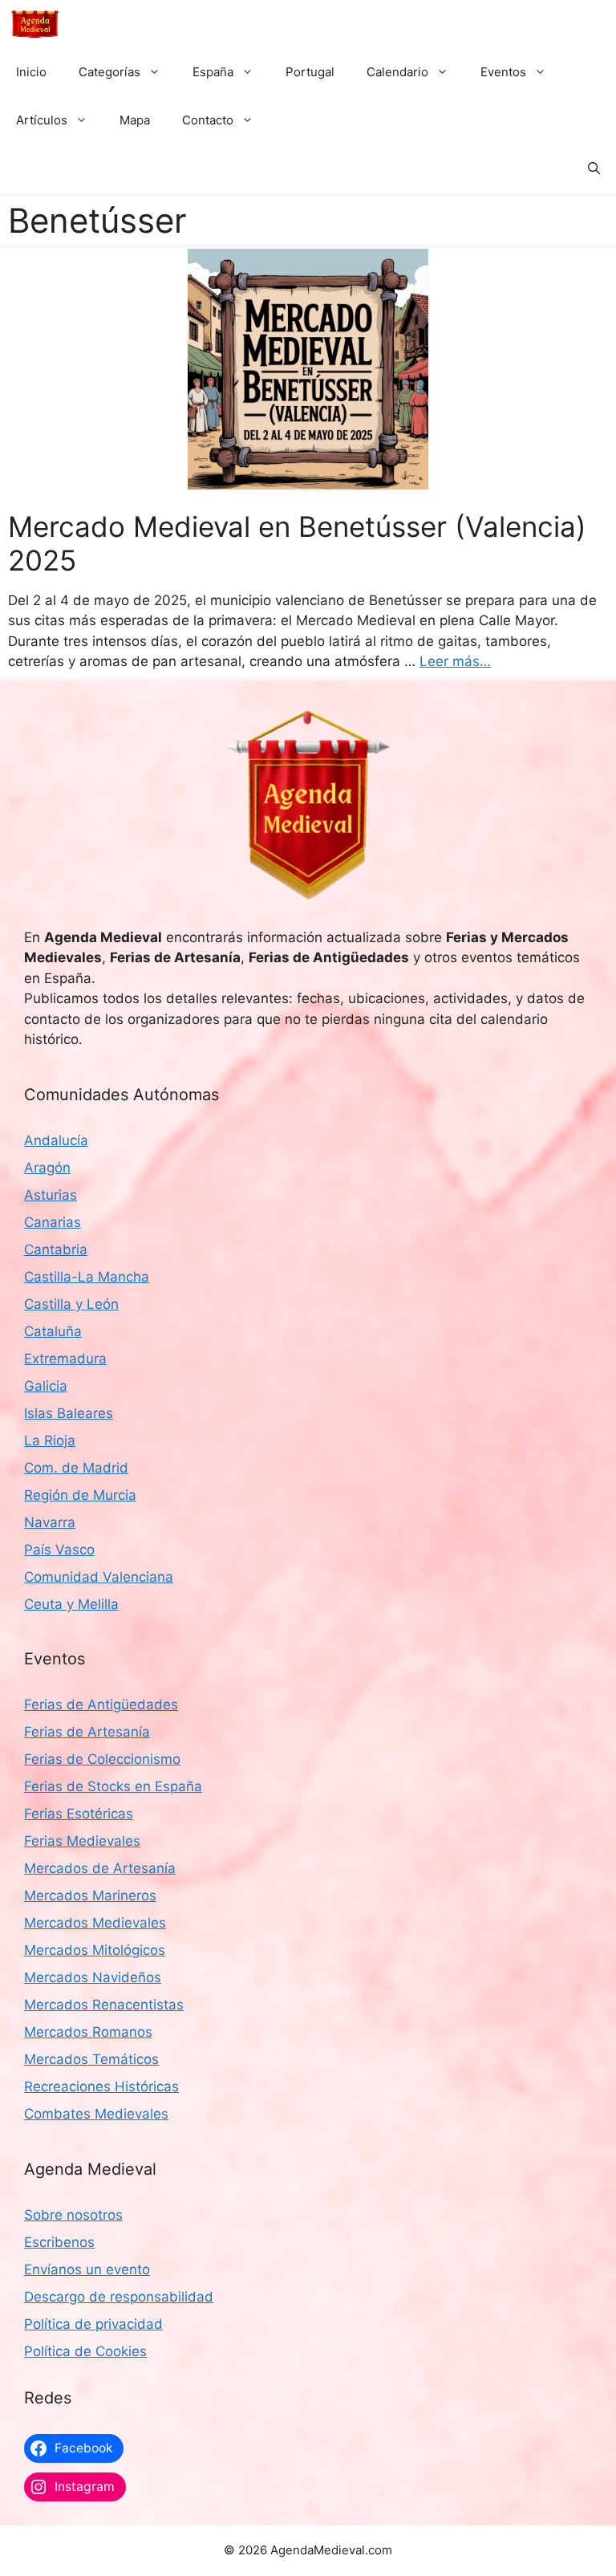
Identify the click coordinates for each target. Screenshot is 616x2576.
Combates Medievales (96, 2114)
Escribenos (59, 2242)
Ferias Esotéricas (79, 1814)
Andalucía (56, 1140)
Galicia (46, 1386)
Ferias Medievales (82, 1841)
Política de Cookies (85, 2351)
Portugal (310, 72)
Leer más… (455, 661)
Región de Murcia (80, 1495)
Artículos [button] (42, 120)
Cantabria (56, 1249)
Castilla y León (71, 1304)
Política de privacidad (93, 2324)
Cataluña (53, 1331)
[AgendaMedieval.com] (35, 24)
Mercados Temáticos (91, 2059)
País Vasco (59, 1550)
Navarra (50, 1522)
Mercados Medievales (95, 1923)
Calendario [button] (397, 72)
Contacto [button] (208, 120)
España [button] (213, 72)
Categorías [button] (109, 72)
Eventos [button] (503, 72)
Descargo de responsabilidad (119, 2297)
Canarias (53, 1222)
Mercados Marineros (90, 1895)
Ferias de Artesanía (87, 1732)
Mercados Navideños (93, 1977)
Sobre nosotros (73, 2215)
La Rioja (50, 1440)
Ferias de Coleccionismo (102, 1759)
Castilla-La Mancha (87, 1277)
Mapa (135, 120)
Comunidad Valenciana (99, 1577)
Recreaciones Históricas (101, 2086)
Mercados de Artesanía (100, 1868)
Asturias (51, 1195)
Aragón (47, 1168)
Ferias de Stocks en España (113, 1786)
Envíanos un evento (87, 2269)
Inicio (31, 72)
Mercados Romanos (88, 2032)
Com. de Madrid (76, 1468)
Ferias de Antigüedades (101, 1704)
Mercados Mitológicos (95, 1950)
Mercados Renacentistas (104, 2005)
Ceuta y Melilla (71, 1604)
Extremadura (65, 1359)
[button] (594, 169)
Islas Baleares (69, 1413)
